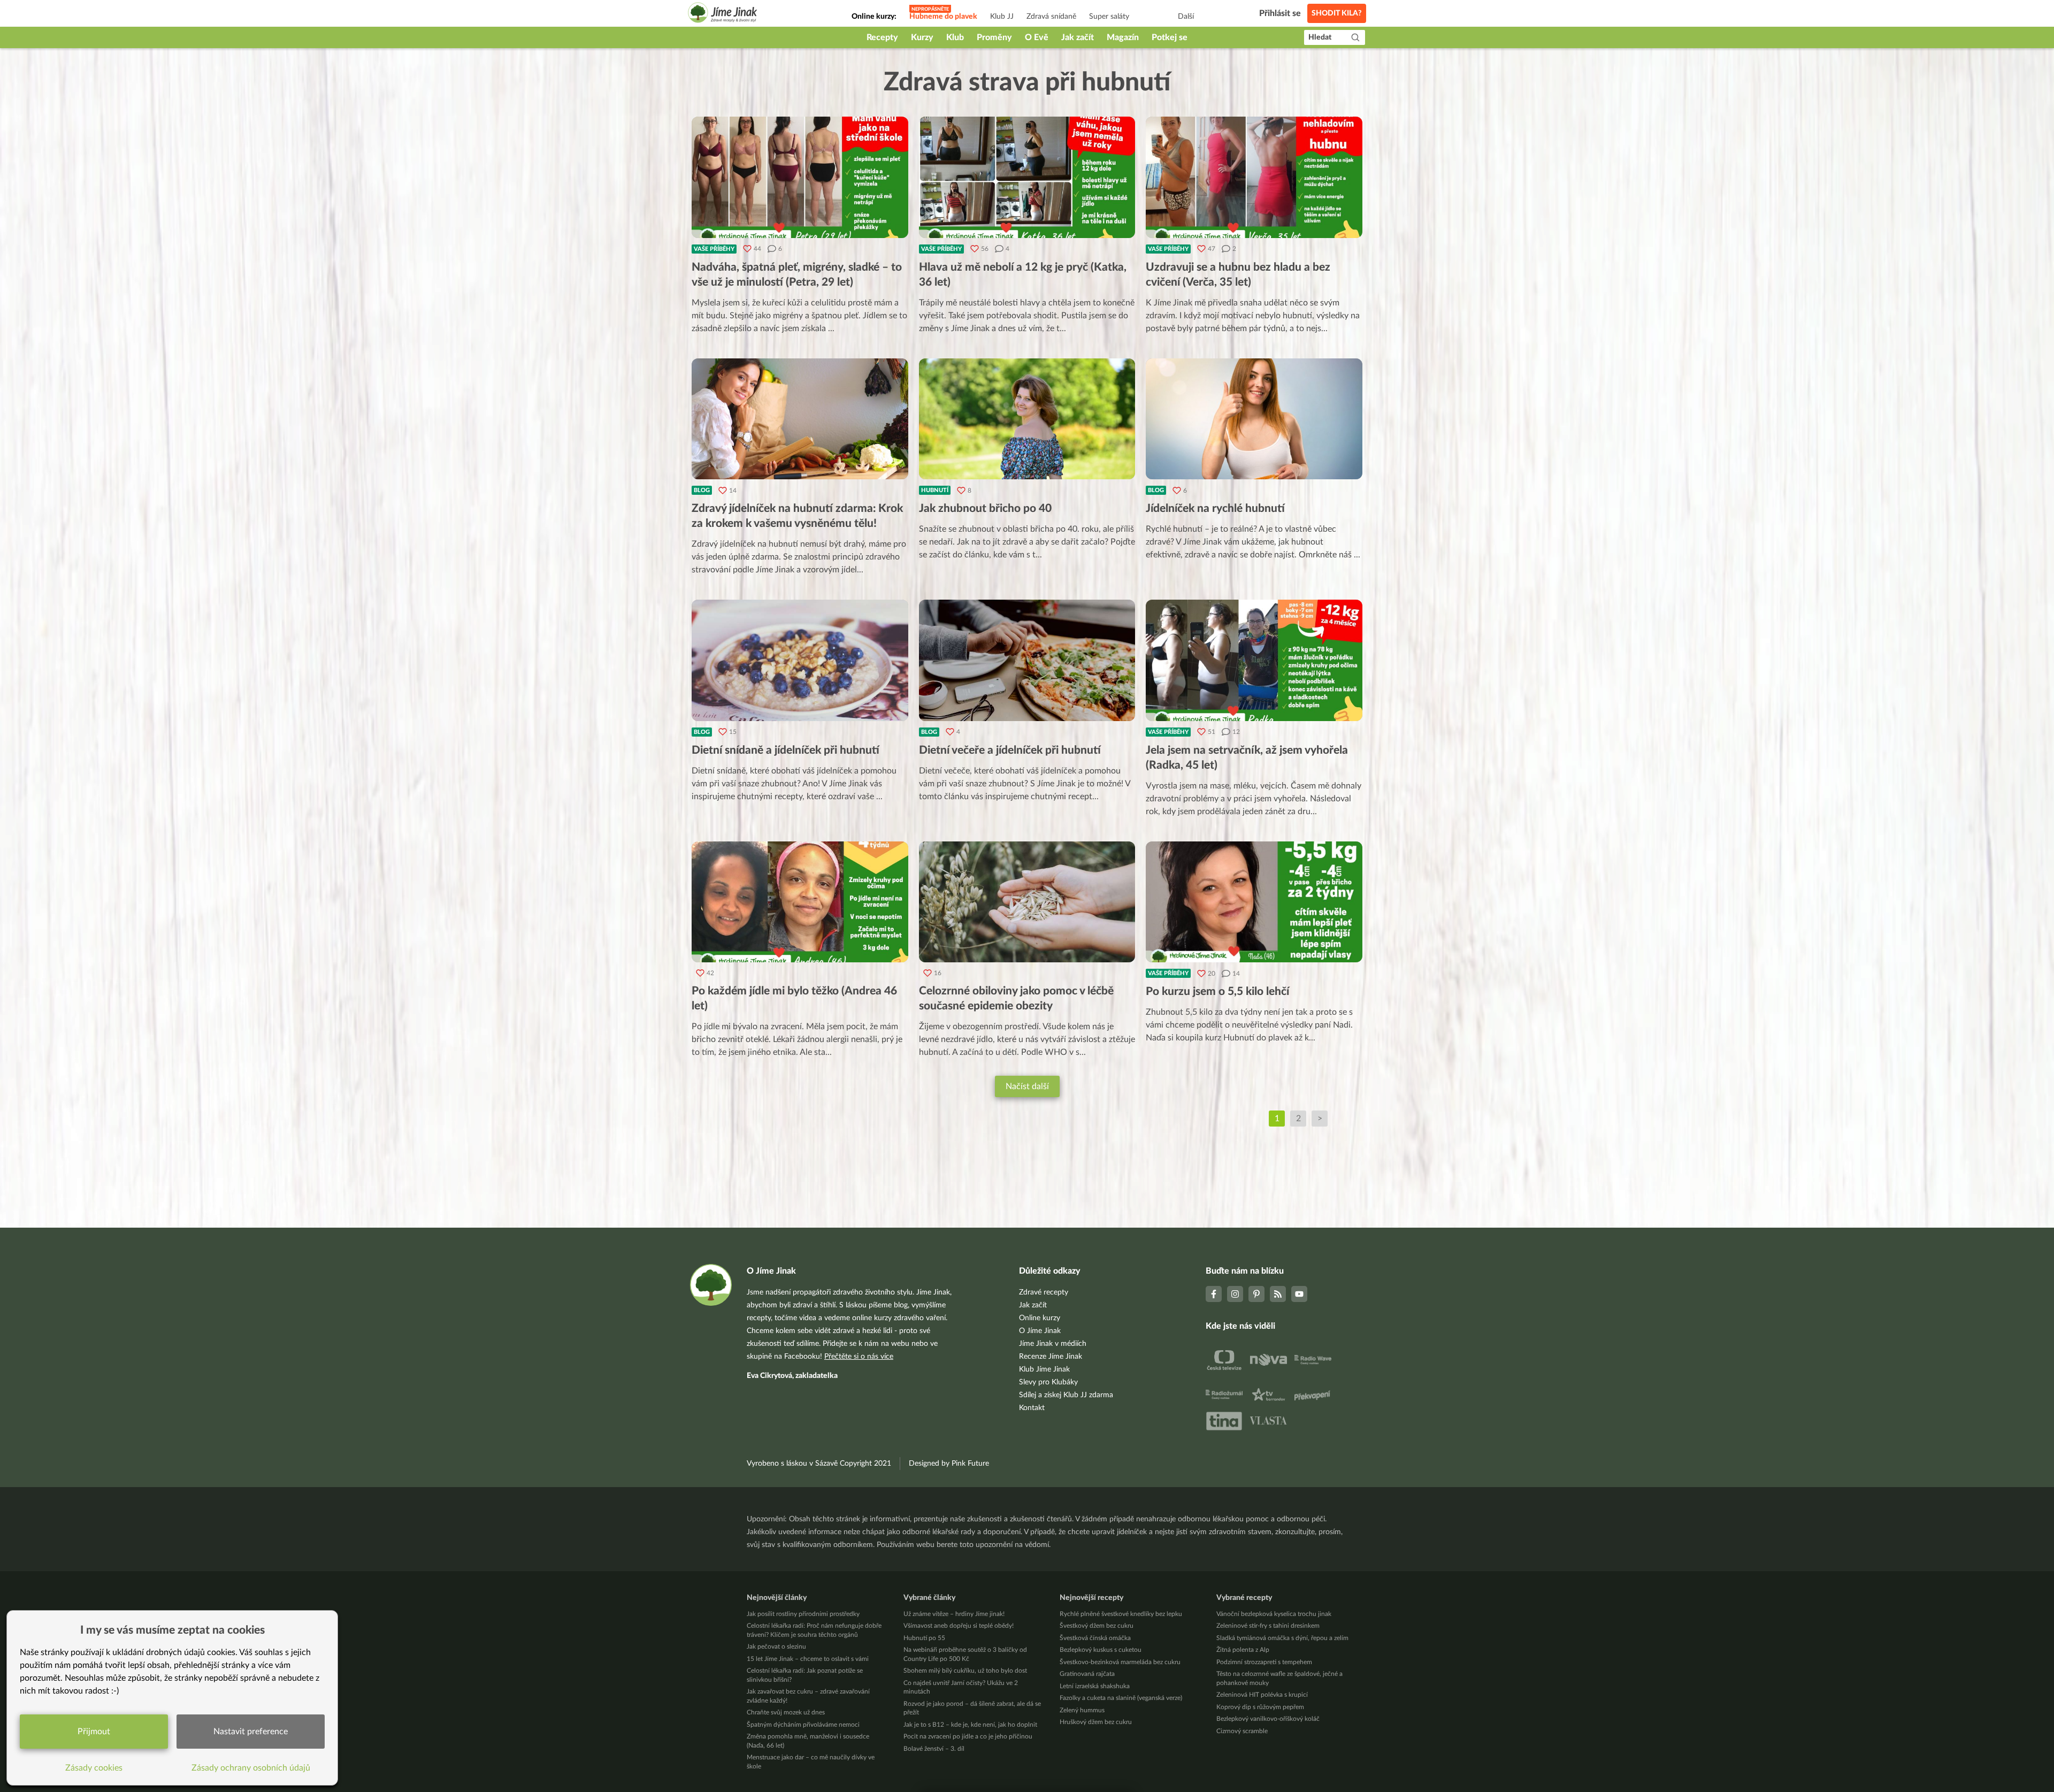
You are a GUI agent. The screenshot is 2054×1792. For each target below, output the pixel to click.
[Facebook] (1214, 1294)
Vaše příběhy (714, 249)
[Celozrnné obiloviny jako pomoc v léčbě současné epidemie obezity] (1027, 902)
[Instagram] (1235, 1294)
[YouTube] (1299, 1294)
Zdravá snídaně (1051, 17)
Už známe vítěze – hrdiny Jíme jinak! (954, 1614)
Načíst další (1027, 1086)
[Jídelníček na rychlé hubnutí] (1254, 419)
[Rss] (1278, 1294)
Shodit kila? (1337, 13)
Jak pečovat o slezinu (776, 1647)
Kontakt (1032, 1408)
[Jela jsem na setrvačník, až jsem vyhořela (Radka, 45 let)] (1254, 660)
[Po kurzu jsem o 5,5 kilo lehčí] (1254, 902)
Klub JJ (1002, 17)
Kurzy (922, 37)
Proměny (994, 37)
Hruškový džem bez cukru (1096, 1722)
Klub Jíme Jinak (1044, 1369)
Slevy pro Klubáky (1048, 1382)
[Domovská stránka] (723, 14)
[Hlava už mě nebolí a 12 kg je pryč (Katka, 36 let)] (1027, 177)
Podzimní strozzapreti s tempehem (1264, 1662)
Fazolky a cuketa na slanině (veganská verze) (1121, 1698)
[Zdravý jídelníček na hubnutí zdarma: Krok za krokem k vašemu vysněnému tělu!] (800, 419)
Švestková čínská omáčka (1095, 1638)
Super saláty (1109, 17)
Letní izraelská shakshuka (1095, 1686)
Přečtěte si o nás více (859, 1357)
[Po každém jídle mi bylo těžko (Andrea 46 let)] (800, 902)
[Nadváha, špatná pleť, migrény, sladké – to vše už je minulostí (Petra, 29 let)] (800, 177)
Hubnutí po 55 (924, 1638)
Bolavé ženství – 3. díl (934, 1749)
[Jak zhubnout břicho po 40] (1027, 419)
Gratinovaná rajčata (1087, 1674)
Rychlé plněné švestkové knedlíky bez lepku (1121, 1614)
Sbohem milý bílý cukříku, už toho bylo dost (965, 1671)
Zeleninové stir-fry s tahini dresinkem (1268, 1626)
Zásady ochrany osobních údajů (251, 1768)
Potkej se (1170, 37)
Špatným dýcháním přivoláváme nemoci (803, 1725)
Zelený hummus (1082, 1710)
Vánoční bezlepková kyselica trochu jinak (1274, 1614)
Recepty (882, 37)
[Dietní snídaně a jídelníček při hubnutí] (800, 660)
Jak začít (1078, 37)
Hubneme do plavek (943, 17)
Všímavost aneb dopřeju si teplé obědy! (959, 1626)
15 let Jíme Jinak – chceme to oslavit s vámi (808, 1659)
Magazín (1123, 37)
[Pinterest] (1256, 1294)
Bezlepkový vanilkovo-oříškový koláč (1268, 1719)
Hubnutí (935, 490)
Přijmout (94, 1732)
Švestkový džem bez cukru (1097, 1626)
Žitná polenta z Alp (1243, 1650)
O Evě (1037, 37)
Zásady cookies (94, 1768)
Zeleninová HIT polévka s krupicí (1262, 1695)
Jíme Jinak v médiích (1053, 1344)
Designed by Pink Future (949, 1464)
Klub (955, 37)
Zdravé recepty (1044, 1292)
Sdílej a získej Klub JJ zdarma (1066, 1395)
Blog (702, 490)
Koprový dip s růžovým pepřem (1260, 1707)
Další (1186, 17)
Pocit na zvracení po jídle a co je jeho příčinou (968, 1736)
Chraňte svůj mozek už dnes (786, 1712)
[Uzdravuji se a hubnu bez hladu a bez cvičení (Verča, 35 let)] (1254, 177)
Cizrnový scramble (1242, 1731)
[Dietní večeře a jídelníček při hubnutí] (1027, 660)
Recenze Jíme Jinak (1051, 1357)
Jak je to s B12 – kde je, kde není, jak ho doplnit (970, 1725)
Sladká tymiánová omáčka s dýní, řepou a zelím (1282, 1638)
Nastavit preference (251, 1732)
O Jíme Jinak (1040, 1331)
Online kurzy (1040, 1318)
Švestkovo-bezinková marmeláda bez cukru (1120, 1662)
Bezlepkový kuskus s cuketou (1101, 1650)
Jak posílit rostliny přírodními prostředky (803, 1614)
